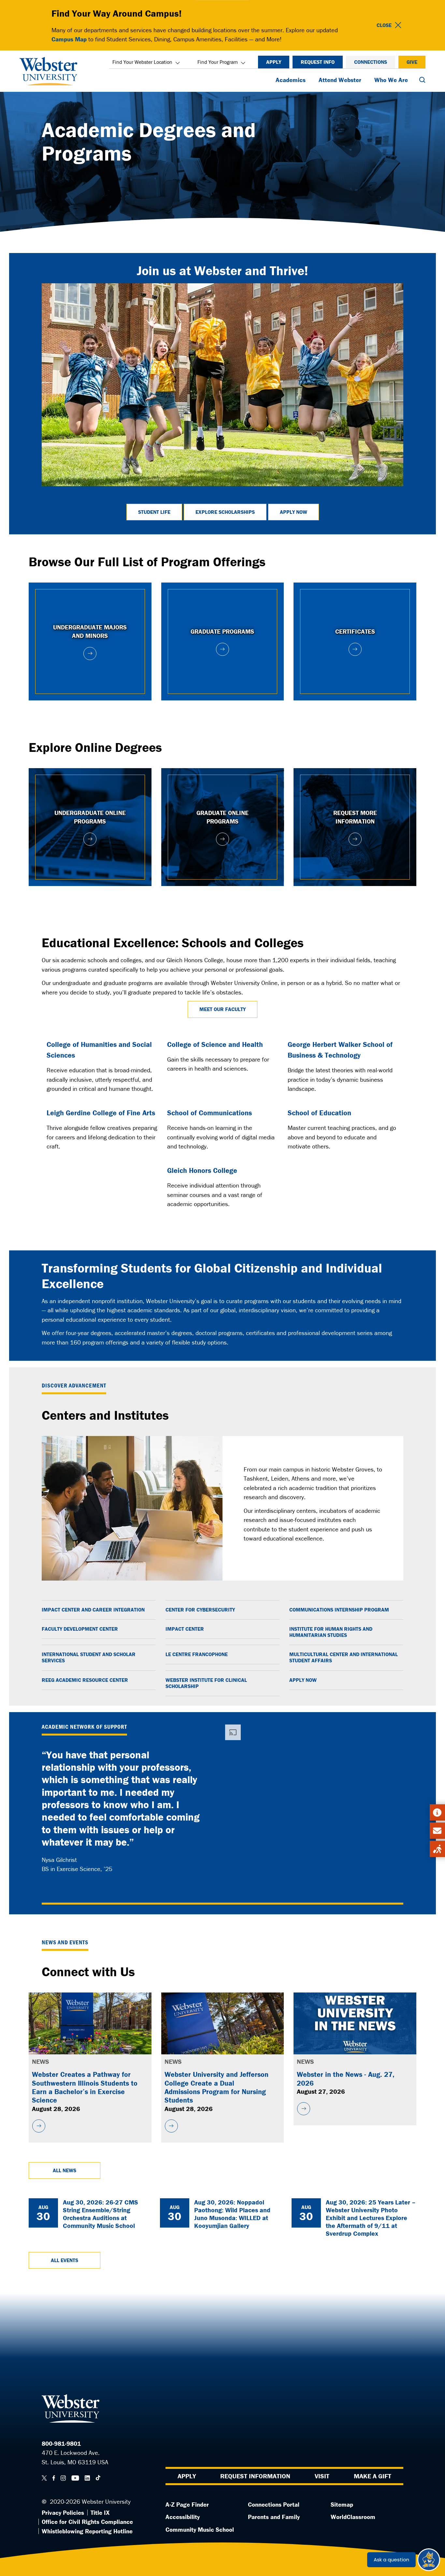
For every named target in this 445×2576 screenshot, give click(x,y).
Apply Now (294, 512)
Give (412, 62)
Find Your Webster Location (142, 62)
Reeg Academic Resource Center (85, 1680)
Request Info (318, 62)
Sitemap (342, 2504)
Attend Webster (340, 80)
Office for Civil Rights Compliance (87, 2522)
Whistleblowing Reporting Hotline (87, 2531)
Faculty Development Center (80, 1629)
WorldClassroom (353, 2517)
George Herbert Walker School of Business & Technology (340, 1050)
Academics (291, 80)
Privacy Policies (63, 2513)
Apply (274, 62)
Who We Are (391, 80)
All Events (65, 2260)
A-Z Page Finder (187, 2504)
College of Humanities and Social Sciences (99, 1050)
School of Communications (209, 1113)
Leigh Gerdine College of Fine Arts (101, 1113)
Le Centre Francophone (197, 1654)
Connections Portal (274, 2504)
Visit (322, 2476)
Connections (371, 62)
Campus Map (69, 39)
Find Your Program (218, 62)
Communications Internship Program (339, 1610)
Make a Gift (373, 2476)
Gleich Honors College (202, 1170)
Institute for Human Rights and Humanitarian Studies (331, 1632)
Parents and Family (274, 2517)
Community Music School (200, 2529)
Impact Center (185, 1629)
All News (65, 2170)
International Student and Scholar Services (89, 1657)
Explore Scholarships (225, 512)
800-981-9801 (61, 2443)
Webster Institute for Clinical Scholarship (206, 1683)
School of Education (319, 1113)
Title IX (100, 2513)
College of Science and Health (215, 1044)
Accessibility (183, 2517)
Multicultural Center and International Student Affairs (344, 1657)
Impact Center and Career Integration (93, 1610)
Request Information (255, 2476)
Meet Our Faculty (223, 1009)
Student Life (154, 512)
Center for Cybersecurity (200, 1610)
